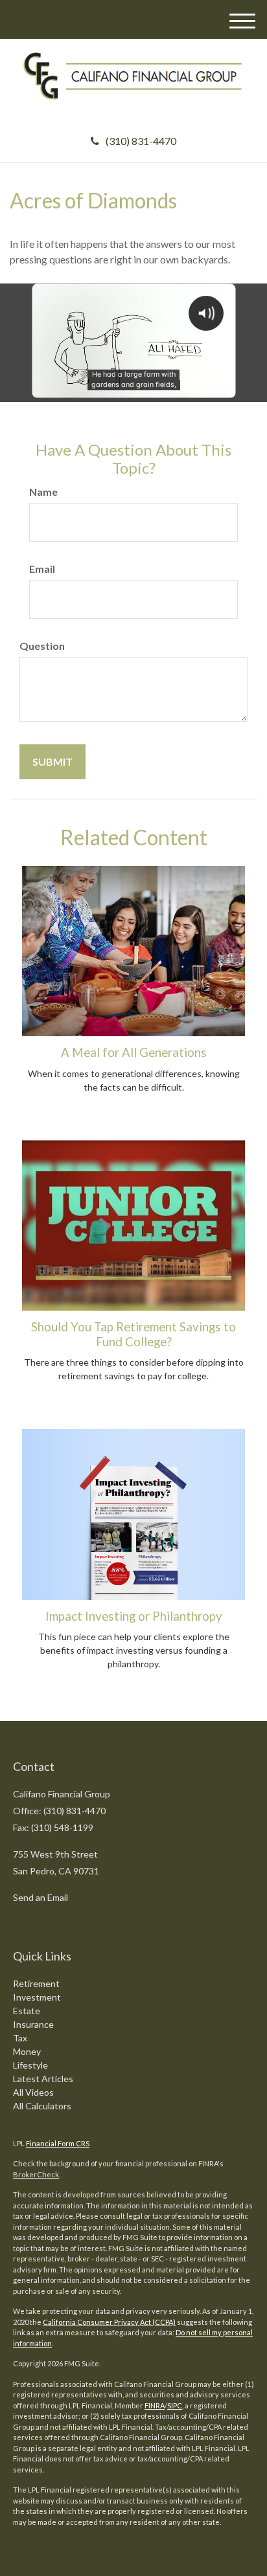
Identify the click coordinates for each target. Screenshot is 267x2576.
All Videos (33, 2092)
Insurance (33, 2024)
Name (43, 492)
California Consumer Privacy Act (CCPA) (109, 2322)
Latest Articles (43, 2079)
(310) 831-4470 (141, 141)
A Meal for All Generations (134, 1052)
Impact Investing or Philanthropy (134, 1616)
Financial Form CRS (58, 2143)
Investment (37, 1997)
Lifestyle (30, 2065)
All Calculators (42, 2106)
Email (42, 569)
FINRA (155, 2405)
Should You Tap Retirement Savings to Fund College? (133, 1334)
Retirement (36, 1983)
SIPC (175, 2405)
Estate (27, 2011)
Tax (20, 2038)
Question (42, 646)
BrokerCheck (36, 2174)
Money (27, 2051)
